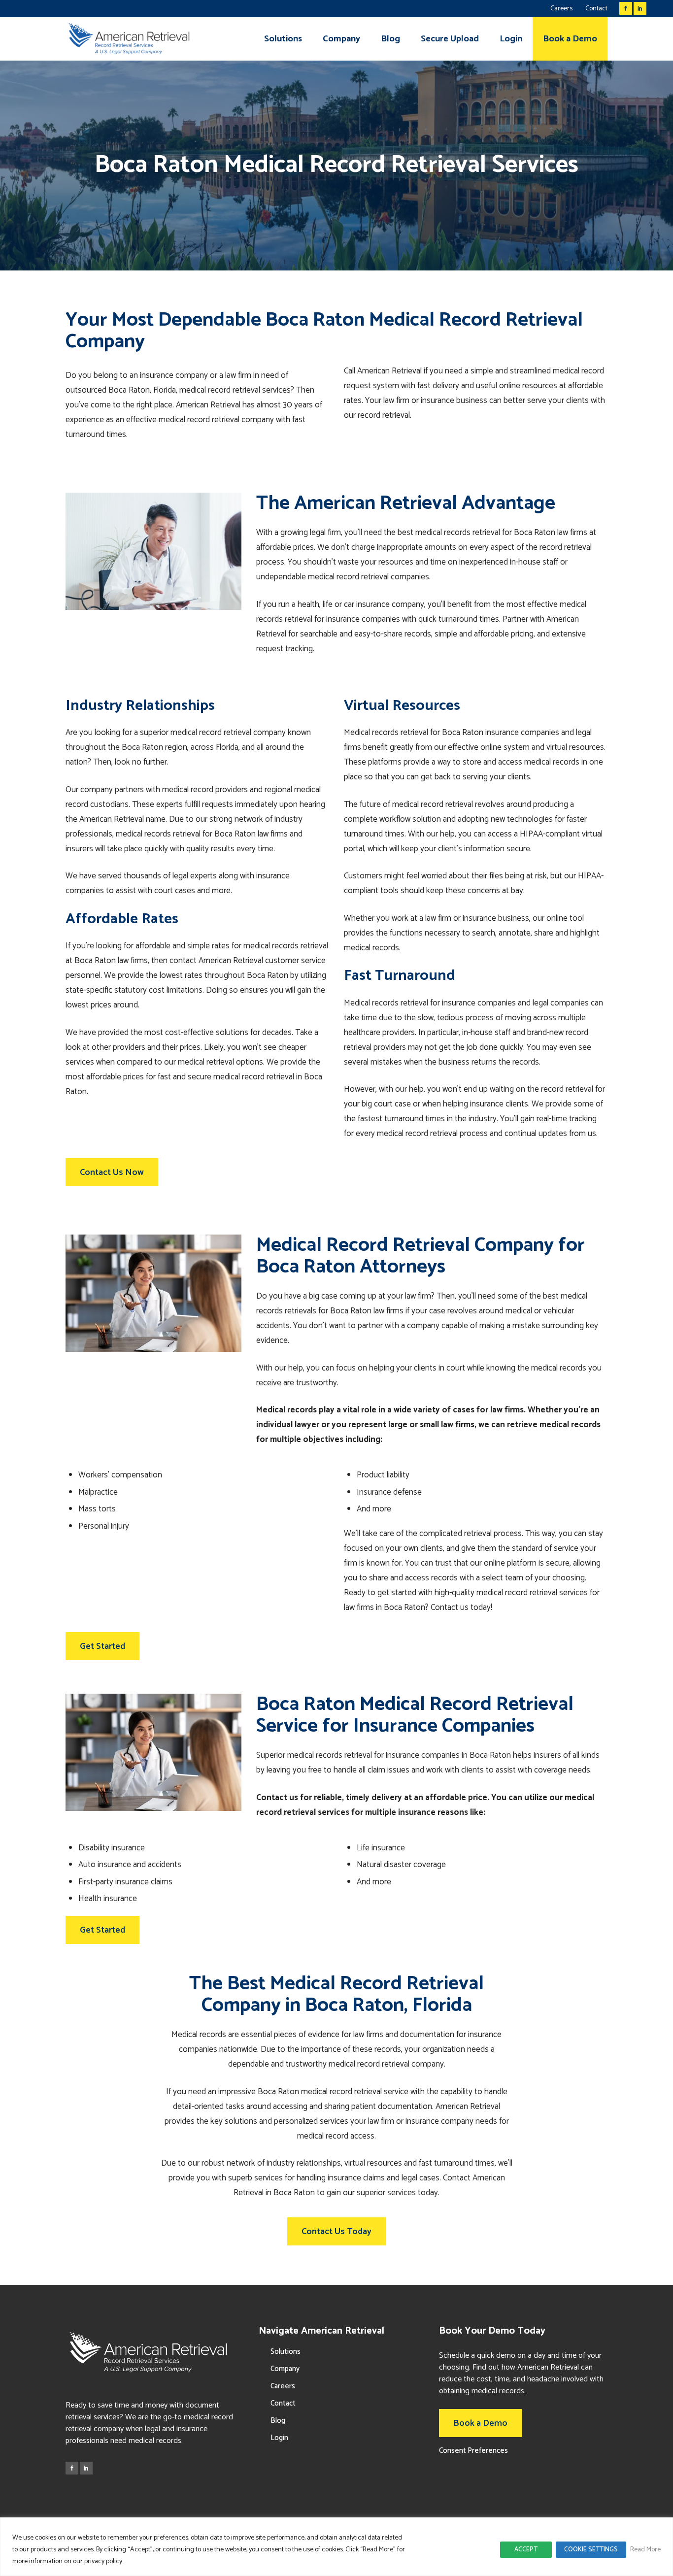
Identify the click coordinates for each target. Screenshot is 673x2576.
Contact (596, 9)
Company (285, 2369)
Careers (561, 9)
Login (279, 2438)
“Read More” (378, 2550)
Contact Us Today (336, 2232)
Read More (645, 2550)
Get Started (102, 1646)
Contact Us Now (112, 1172)
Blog (278, 2421)
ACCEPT (526, 2550)
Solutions (286, 2352)
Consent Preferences (473, 2451)
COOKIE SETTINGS (591, 2550)
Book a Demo (480, 2423)
